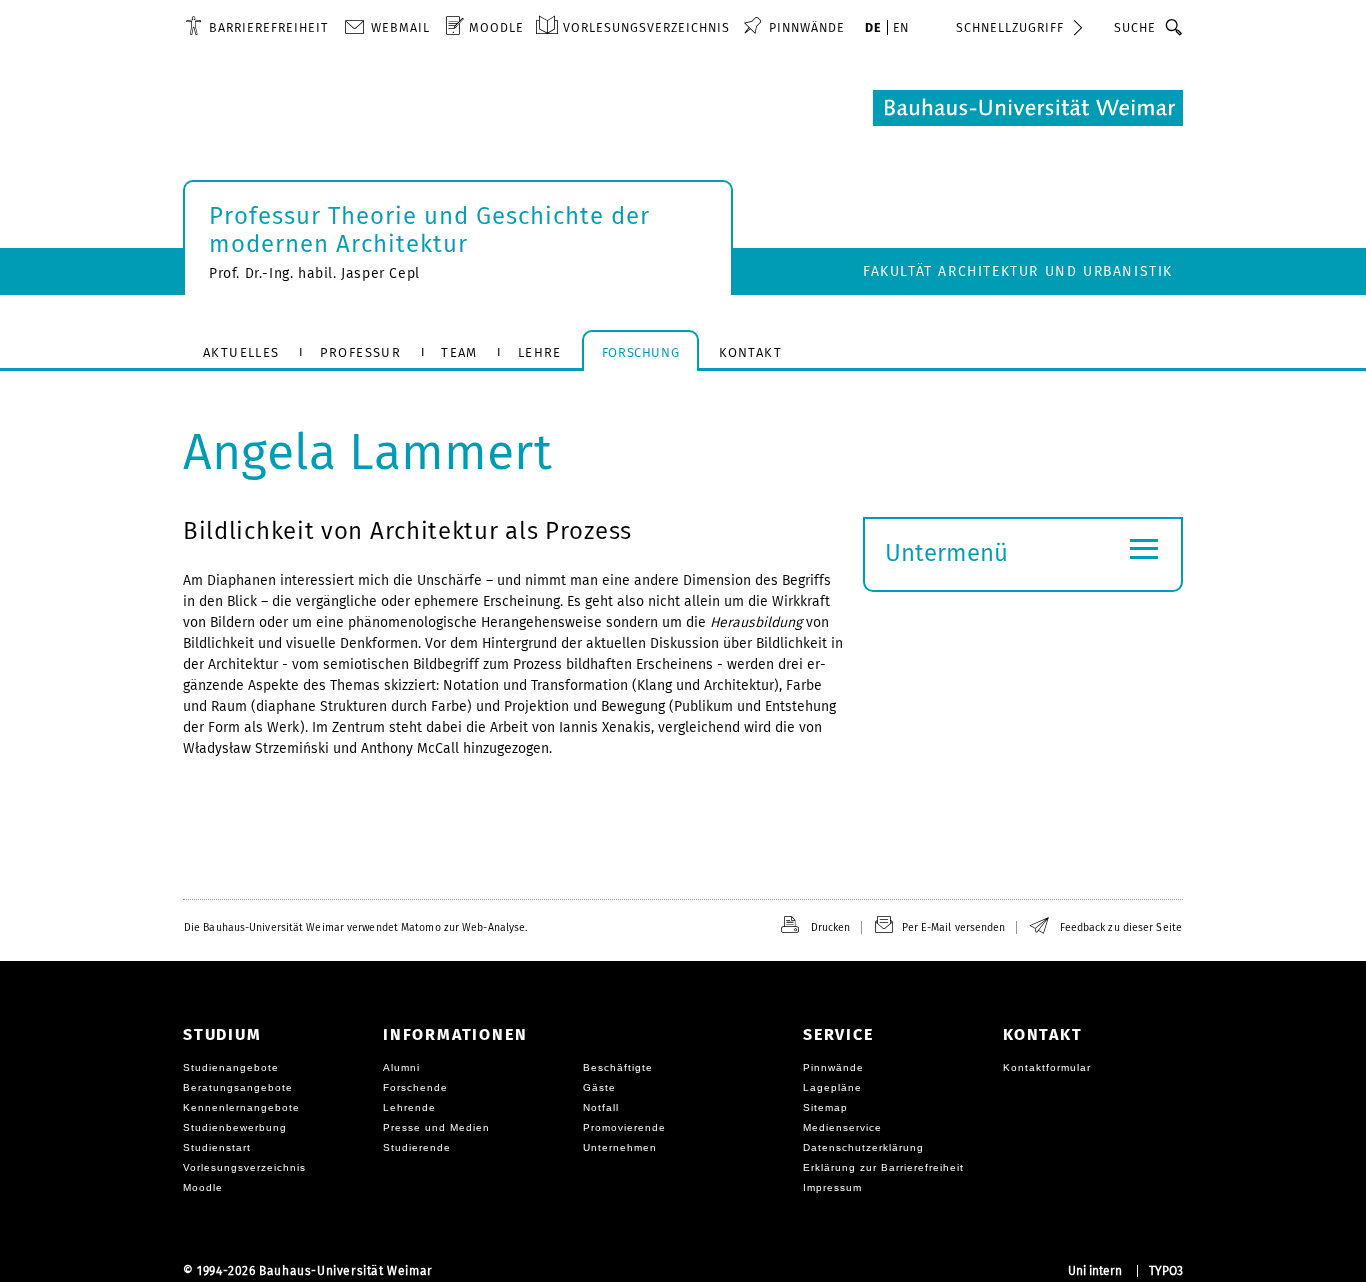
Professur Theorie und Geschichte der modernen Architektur (429, 230)
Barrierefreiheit (268, 27)
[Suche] (1174, 27)
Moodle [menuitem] (496, 27)
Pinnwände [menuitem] (807, 27)
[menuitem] (256, 27)
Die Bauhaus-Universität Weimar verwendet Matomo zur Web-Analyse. (355, 927)
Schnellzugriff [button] (1010, 27)
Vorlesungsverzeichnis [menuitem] (646, 27)
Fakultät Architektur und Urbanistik (1018, 271)
